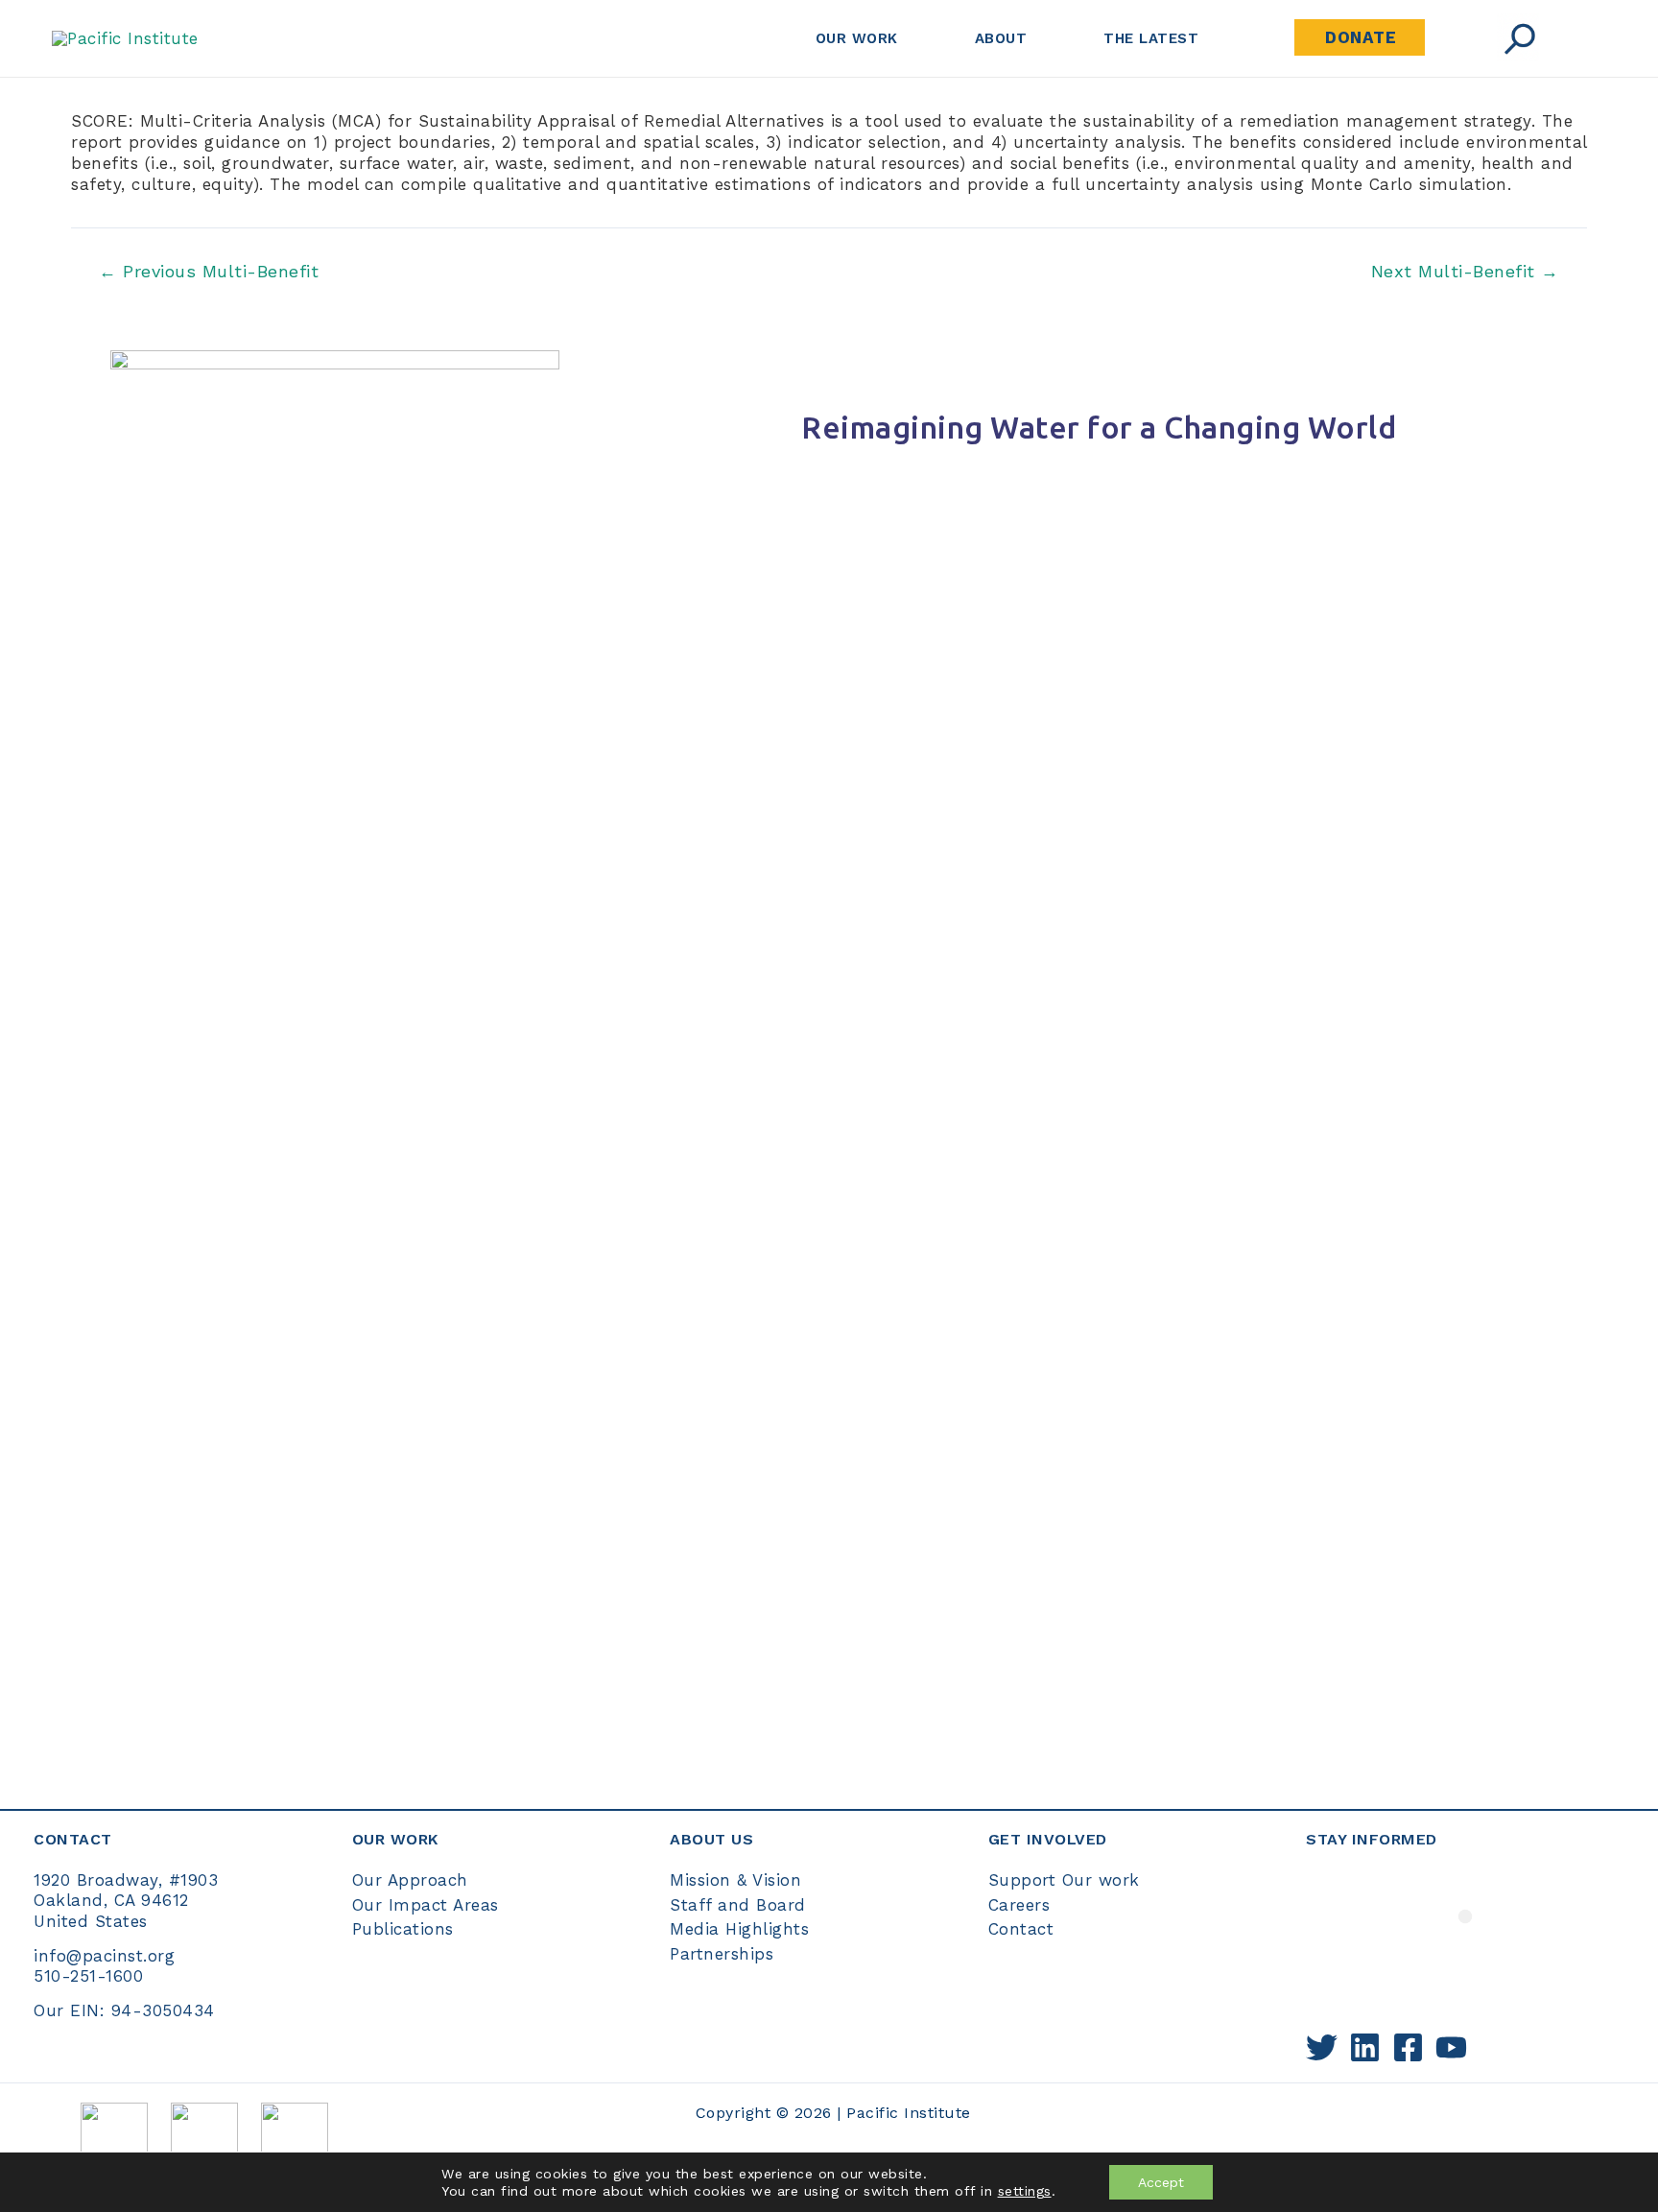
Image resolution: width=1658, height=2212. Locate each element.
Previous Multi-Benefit (209, 272)
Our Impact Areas (426, 1905)
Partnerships (722, 1954)
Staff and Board (738, 1905)
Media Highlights (739, 1929)
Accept (1161, 2182)
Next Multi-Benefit (1465, 272)
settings (1025, 2191)
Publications (403, 1929)
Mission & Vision (735, 1880)
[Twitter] (1322, 2047)
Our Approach (410, 1880)
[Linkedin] (1365, 2047)
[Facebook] (1408, 2047)
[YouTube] (1451, 2047)
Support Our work (1064, 1880)
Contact (1021, 1929)
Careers (1019, 1905)
